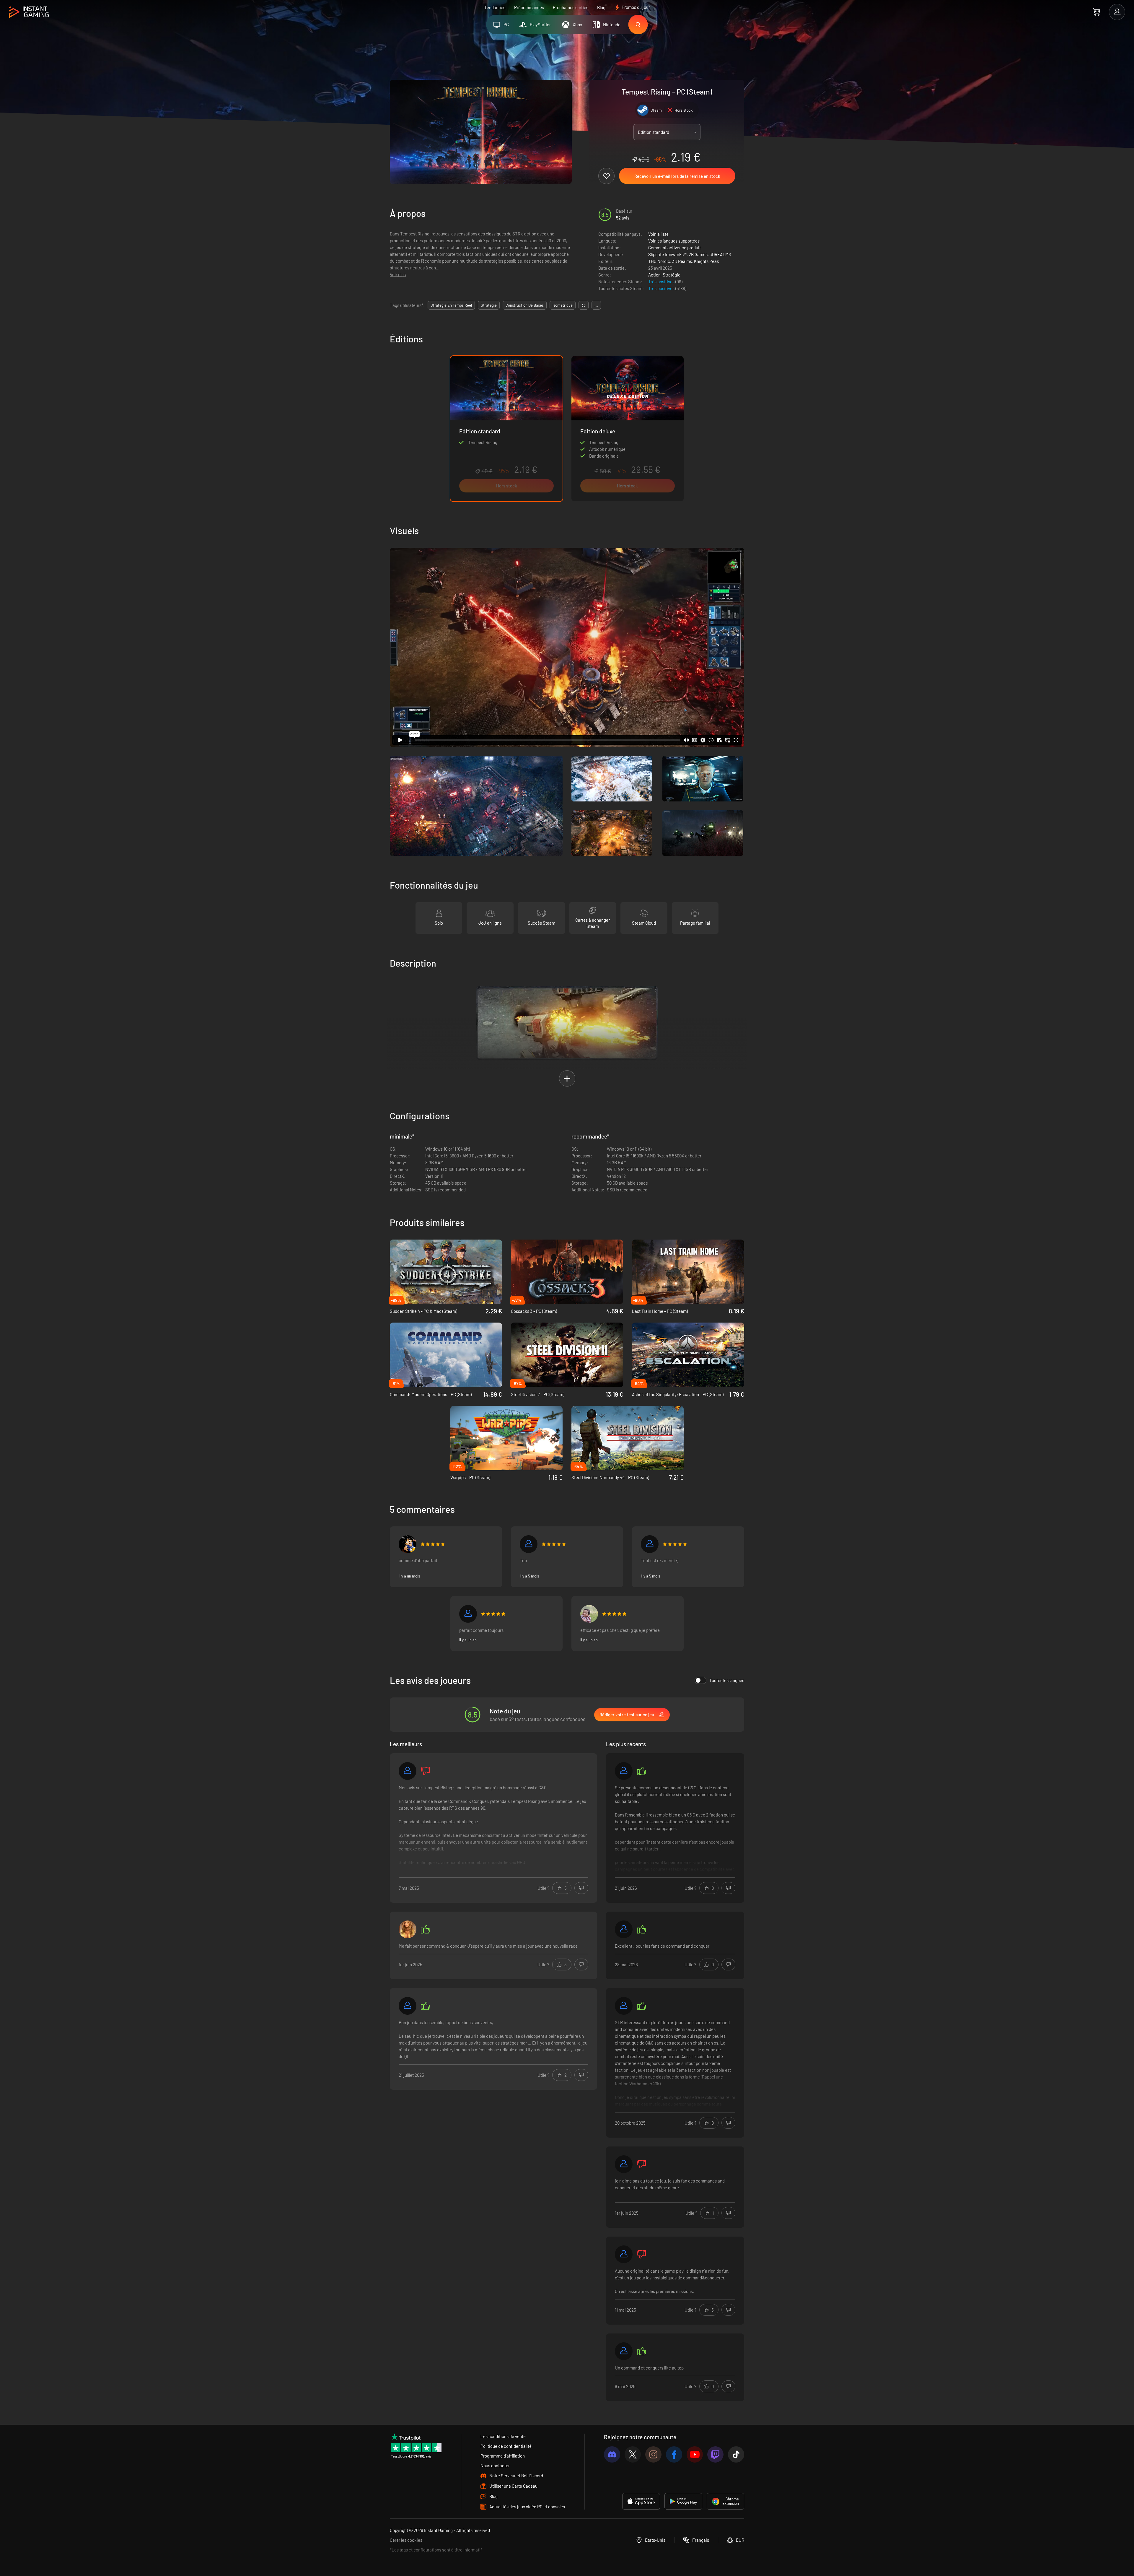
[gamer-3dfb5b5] (468, 1614)
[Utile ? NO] (581, 1888)
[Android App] (683, 2501)
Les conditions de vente (503, 2436)
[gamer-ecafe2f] (408, 2006)
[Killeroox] (408, 1544)
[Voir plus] (493, 1829)
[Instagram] (653, 2454)
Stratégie (672, 275)
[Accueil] (29, 12)
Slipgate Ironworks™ (667, 254)
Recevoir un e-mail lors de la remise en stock (677, 176)
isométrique (563, 305)
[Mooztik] (529, 1544)
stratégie (489, 305)
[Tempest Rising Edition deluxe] (628, 429)
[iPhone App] (641, 2501)
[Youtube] (695, 2454)
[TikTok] (736, 2454)
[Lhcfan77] (624, 2351)
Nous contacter (495, 2466)
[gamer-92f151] (624, 1929)
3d (584, 305)
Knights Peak (707, 261)
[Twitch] (715, 2454)
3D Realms (682, 261)
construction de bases (525, 305)
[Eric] (408, 1929)
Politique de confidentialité (506, 2446)
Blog (601, 7)
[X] (633, 2454)
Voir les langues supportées (674, 241)
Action (654, 275)
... (596, 305)
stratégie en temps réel (451, 305)
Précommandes (529, 7)
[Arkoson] (650, 1544)
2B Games (698, 254)
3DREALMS (720, 254)
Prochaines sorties (571, 7)
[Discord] (612, 2454)
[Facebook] (674, 2454)
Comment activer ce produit (674, 248)
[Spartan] (624, 1771)
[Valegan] (408, 1771)
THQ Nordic (659, 261)
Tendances (495, 7)
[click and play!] (589, 1614)
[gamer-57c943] (624, 2164)
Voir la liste (658, 234)
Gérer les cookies (406, 2540)
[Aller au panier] (1096, 12)
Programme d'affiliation (503, 2456)
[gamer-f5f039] (624, 2006)
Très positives (662, 282)
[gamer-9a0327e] (624, 2254)
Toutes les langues (727, 1680)
